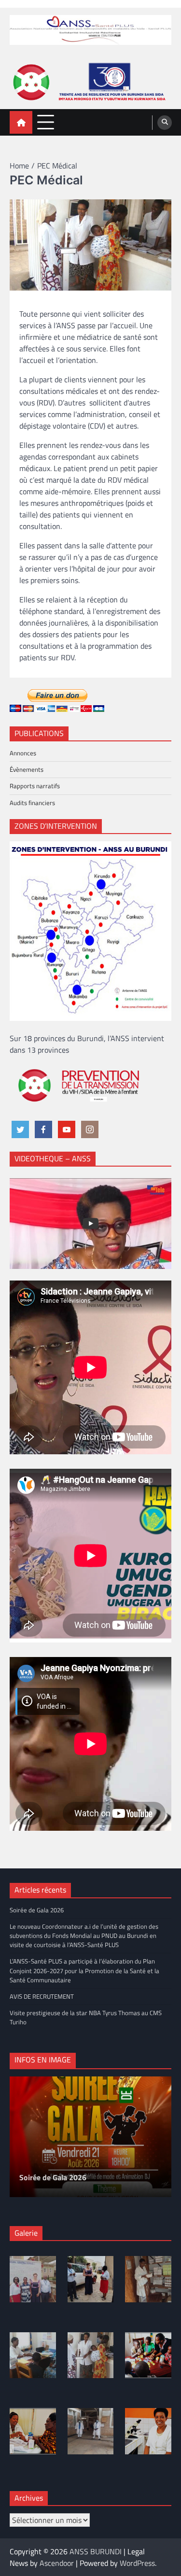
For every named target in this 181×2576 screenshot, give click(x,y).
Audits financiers (32, 803)
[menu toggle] (46, 122)
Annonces (23, 753)
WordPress (137, 2563)
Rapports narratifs (35, 786)
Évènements (27, 769)
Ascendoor (57, 2563)
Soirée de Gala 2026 (37, 1910)
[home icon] (21, 122)
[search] (165, 123)
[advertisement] (90, 82)
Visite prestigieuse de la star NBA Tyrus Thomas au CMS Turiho (86, 2017)
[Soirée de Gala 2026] (90, 2137)
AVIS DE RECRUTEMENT (42, 1996)
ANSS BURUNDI (96, 2551)
